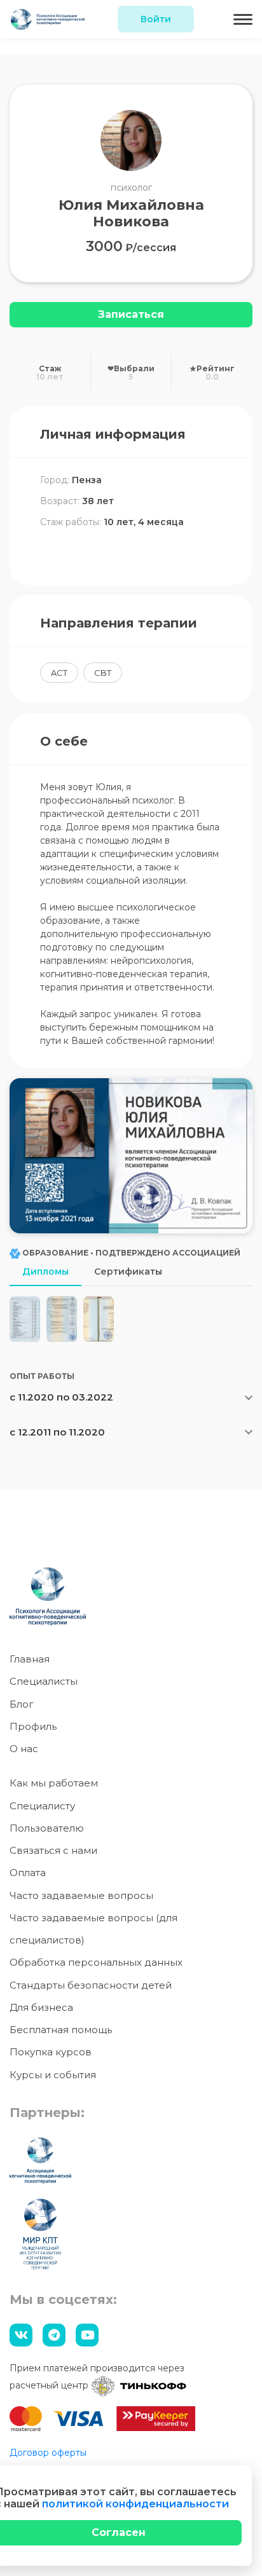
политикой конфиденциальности (135, 2504)
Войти (156, 19)
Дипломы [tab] (45, 1271)
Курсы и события (53, 2075)
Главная (30, 1659)
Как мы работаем (54, 1783)
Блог (22, 1704)
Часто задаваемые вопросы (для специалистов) (93, 1929)
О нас (24, 1749)
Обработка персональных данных (96, 1962)
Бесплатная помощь (61, 2030)
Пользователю (47, 1828)
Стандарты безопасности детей (91, 1985)
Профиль (33, 1726)
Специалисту (42, 1806)
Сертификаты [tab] (128, 1271)
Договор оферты (48, 2453)
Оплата (28, 1873)
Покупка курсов (51, 2052)
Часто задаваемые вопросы (81, 1895)
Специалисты (44, 1681)
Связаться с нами (53, 1850)
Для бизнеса (41, 2007)
